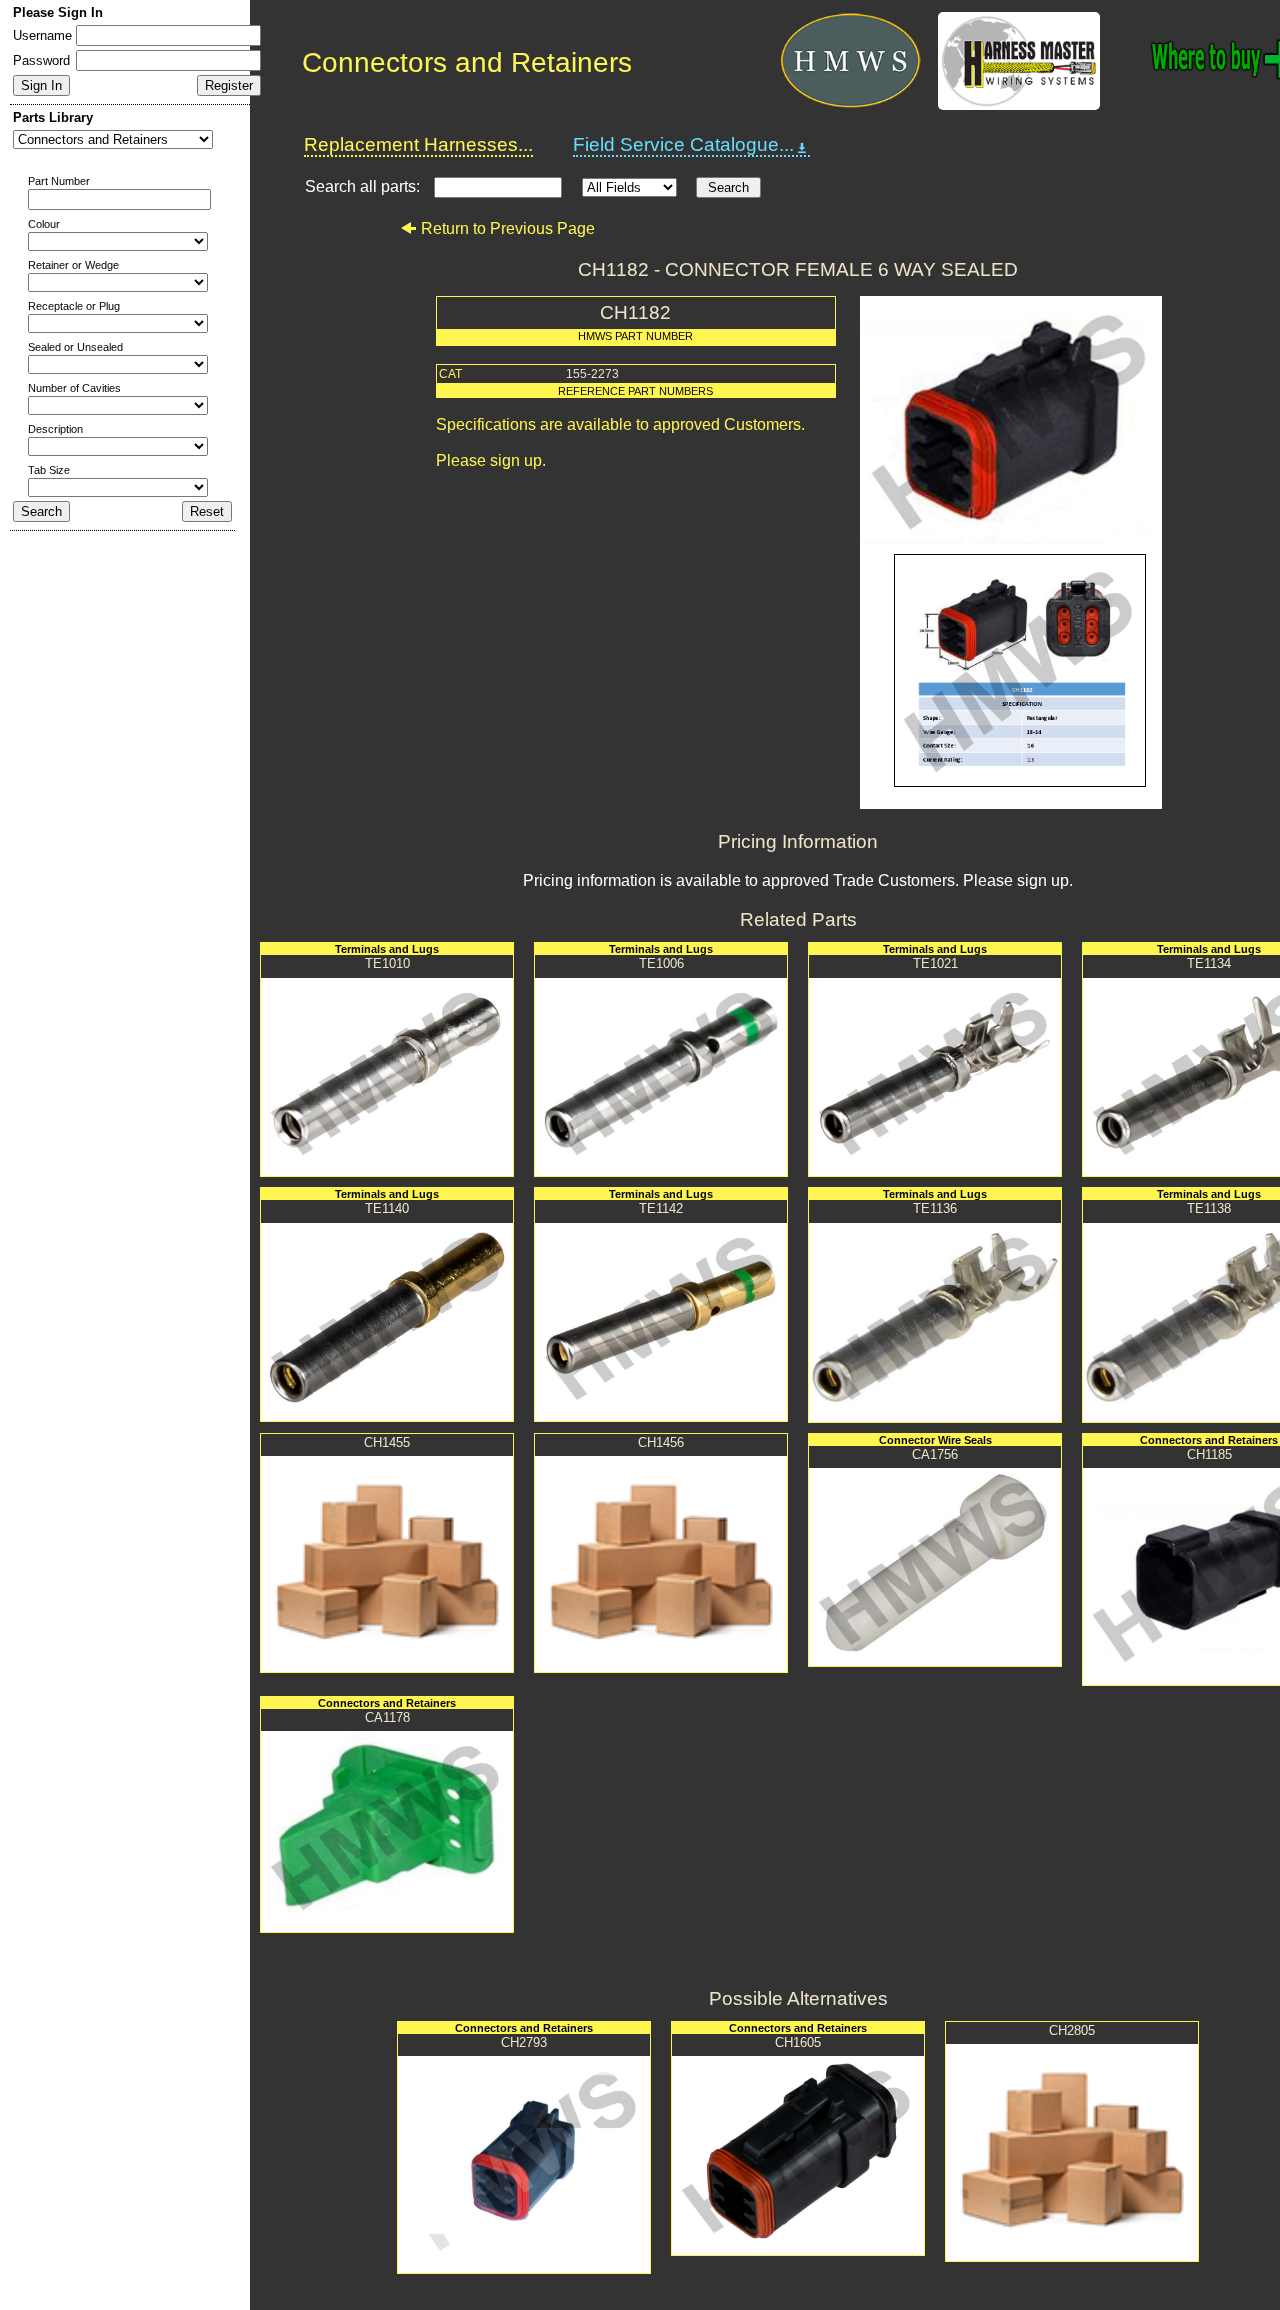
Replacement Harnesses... (418, 144)
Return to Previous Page (508, 228)
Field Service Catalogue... (683, 144)
